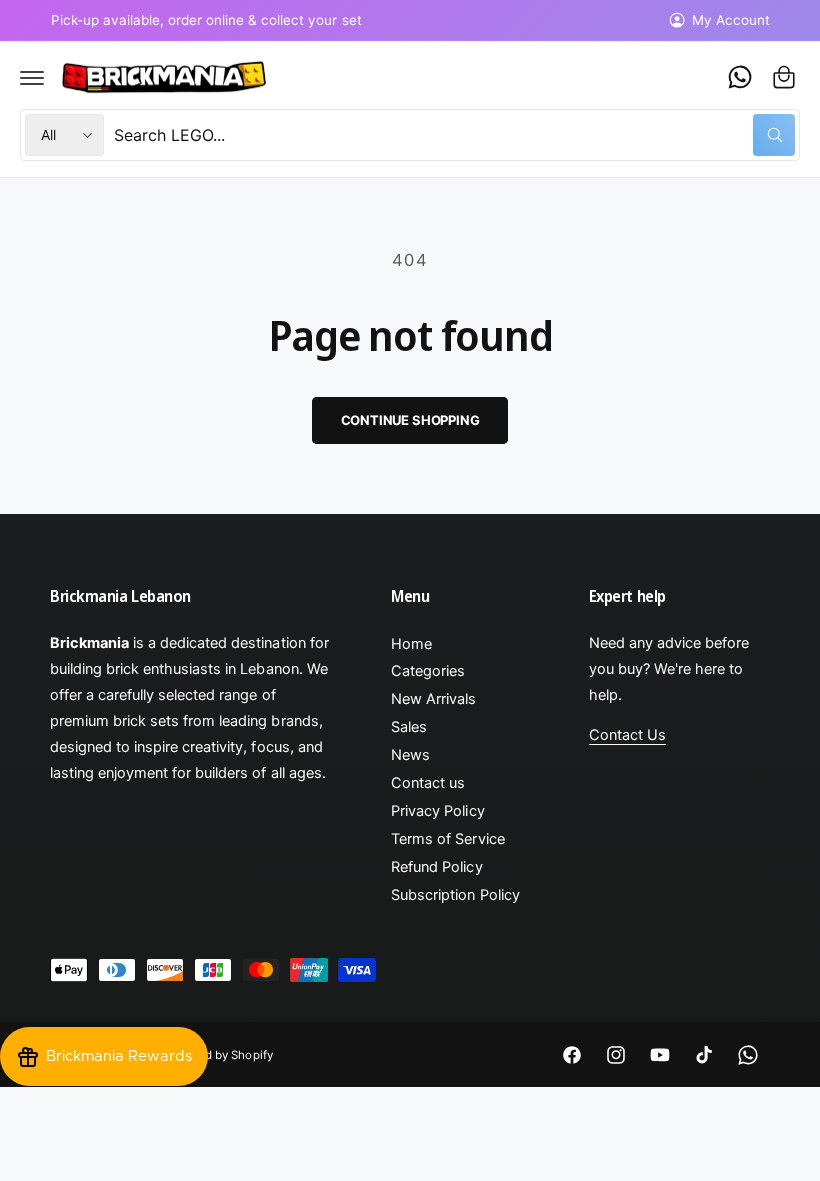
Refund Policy (436, 867)
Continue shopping (410, 420)
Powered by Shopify (218, 1055)
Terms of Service (447, 839)
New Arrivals (433, 699)
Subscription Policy (455, 895)
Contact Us (627, 735)
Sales (409, 727)
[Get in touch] (740, 77)
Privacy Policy (437, 811)
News (410, 755)
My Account (731, 20)
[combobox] (454, 135)
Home (411, 644)
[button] (32, 77)
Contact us (428, 783)
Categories (428, 671)
